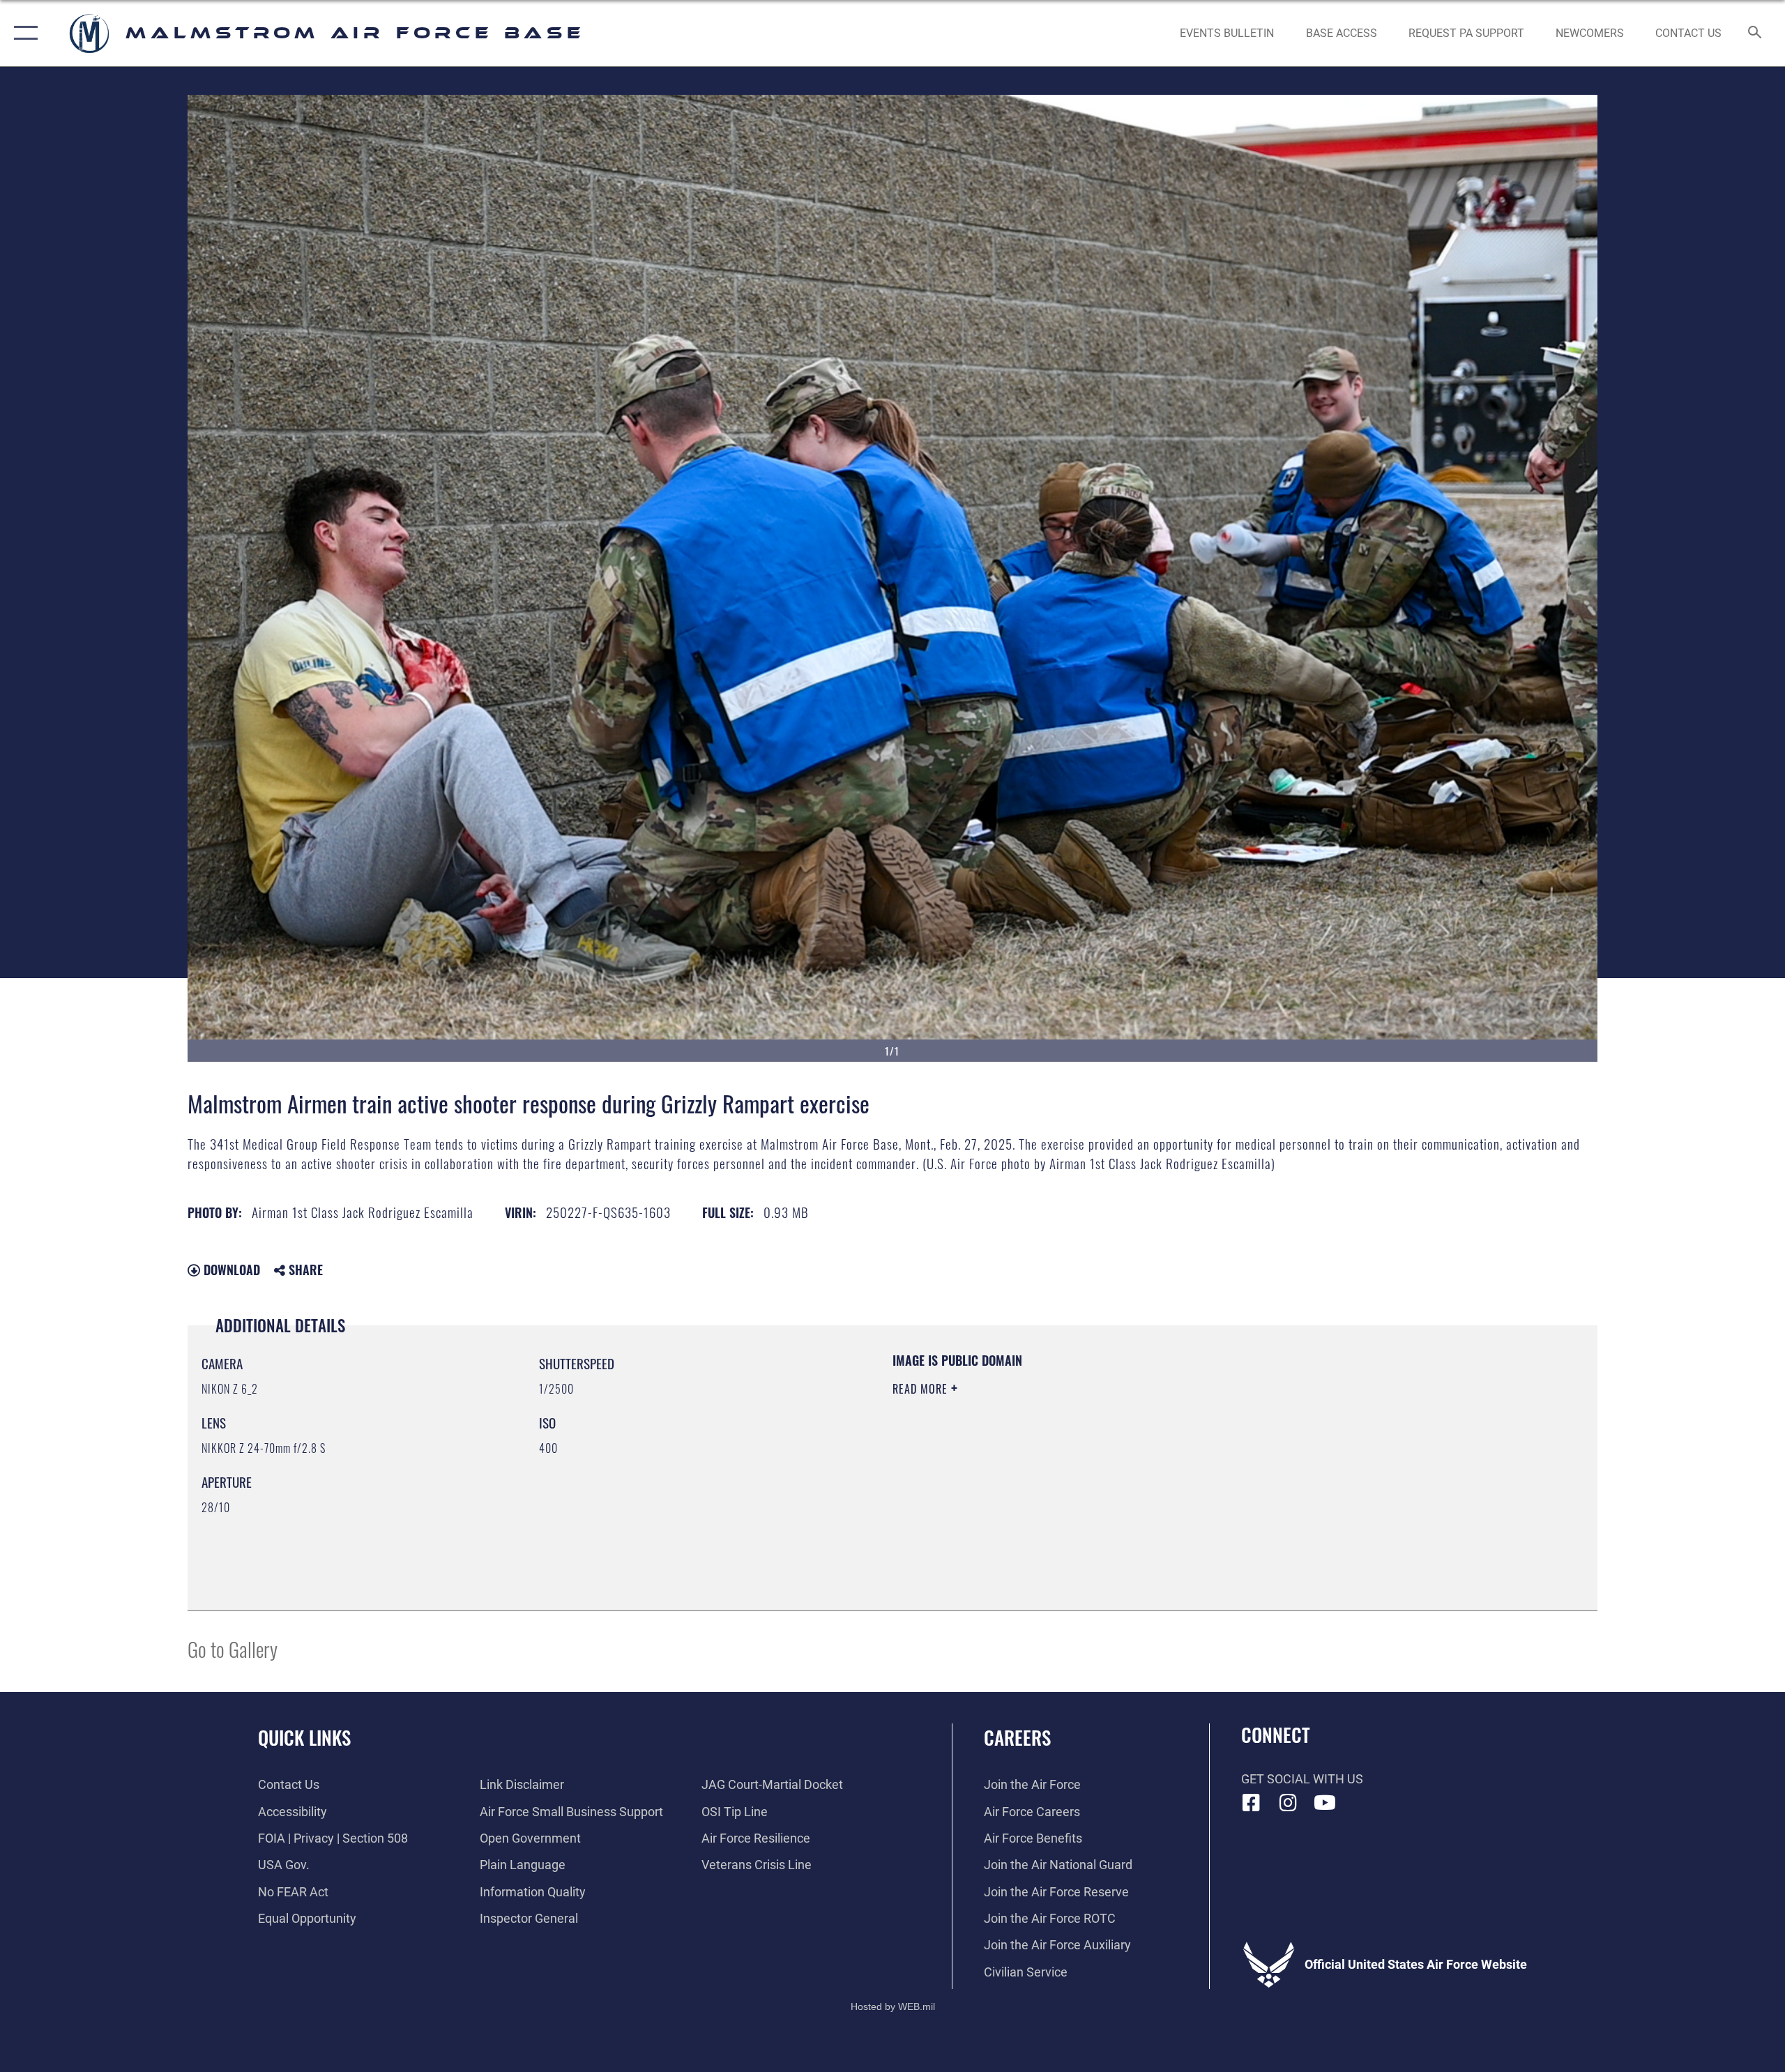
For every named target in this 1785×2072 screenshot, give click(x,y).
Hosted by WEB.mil (893, 2006)
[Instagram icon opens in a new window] (1288, 1803)
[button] (23, 33)
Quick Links (304, 1737)
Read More (922, 1389)
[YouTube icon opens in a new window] (1325, 1803)
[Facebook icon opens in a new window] (1252, 1803)
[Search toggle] (1755, 33)
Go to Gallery (233, 1648)
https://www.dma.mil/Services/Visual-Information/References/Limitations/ (1056, 1458)
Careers (1017, 1737)
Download (230, 1270)
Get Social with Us (1302, 1779)
